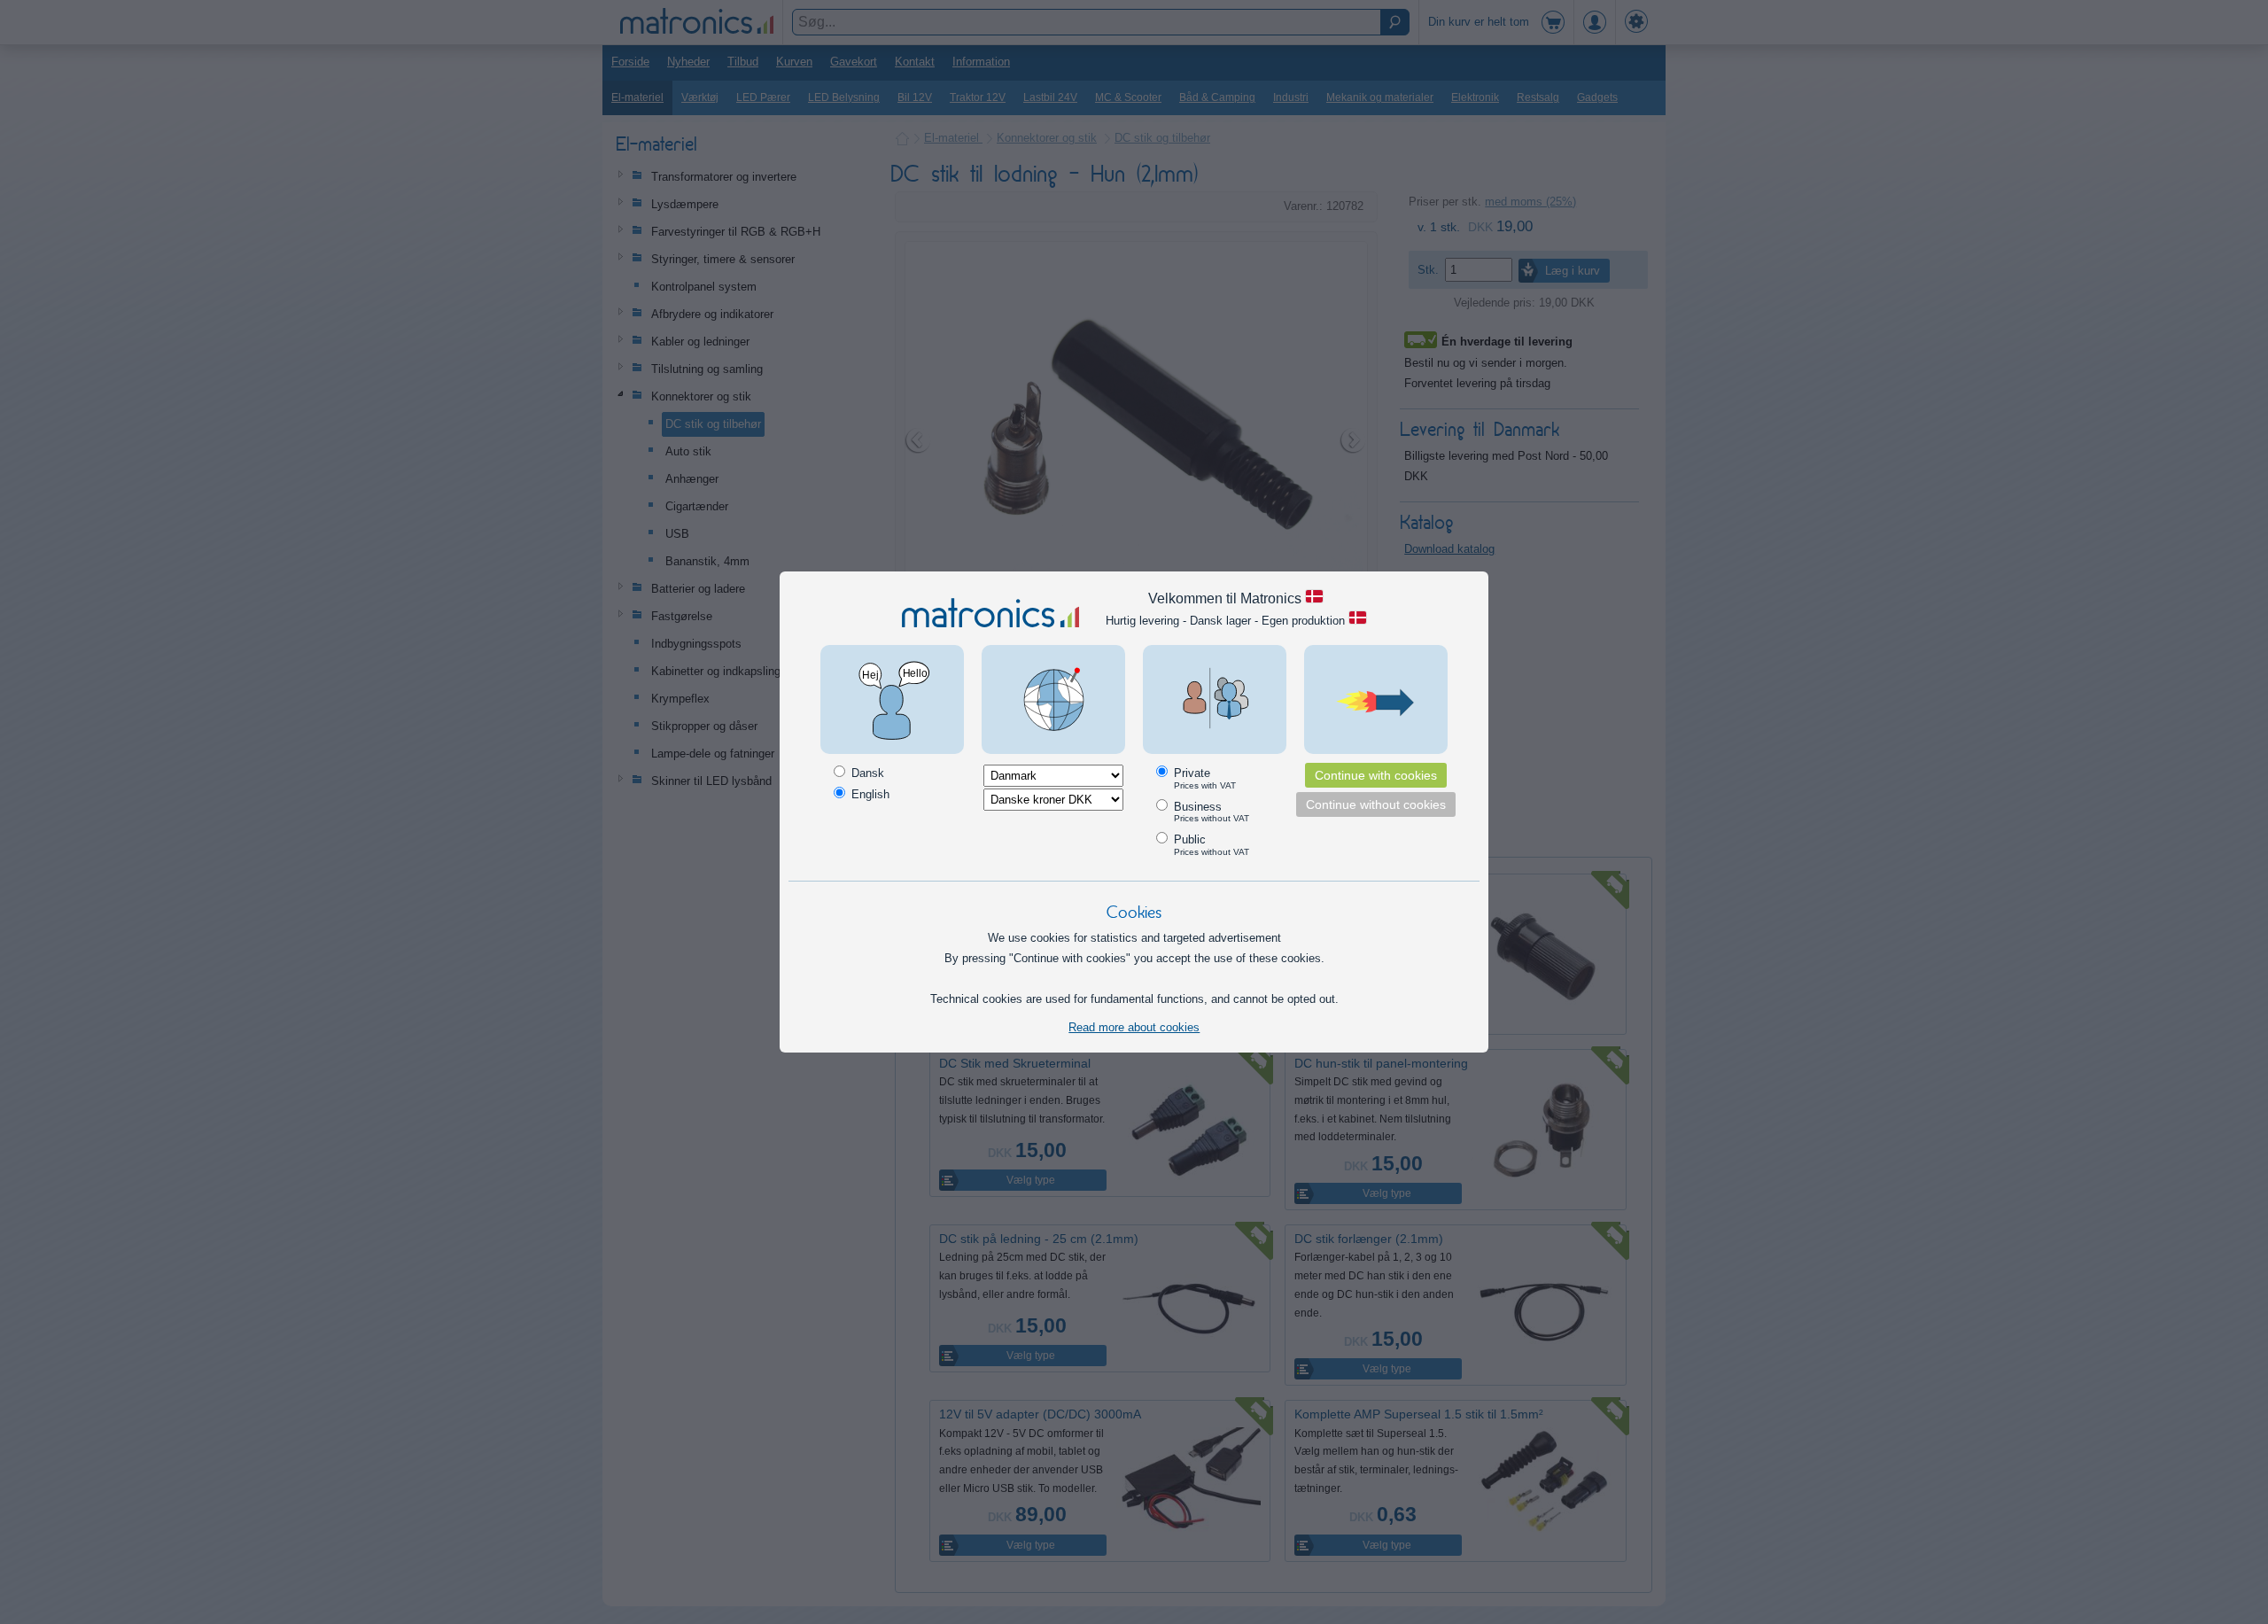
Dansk (866, 773)
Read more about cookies (1134, 1027)
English (869, 794)
